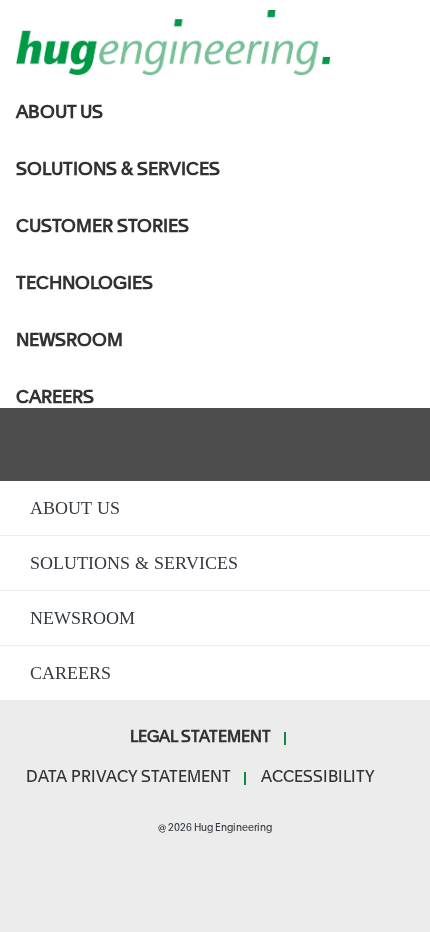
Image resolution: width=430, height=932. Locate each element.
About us (59, 112)
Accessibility (318, 777)
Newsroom (69, 340)
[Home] (215, 42)
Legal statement (200, 737)
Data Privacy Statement (128, 777)
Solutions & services (118, 169)
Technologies (84, 283)
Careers (55, 397)
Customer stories (102, 226)
